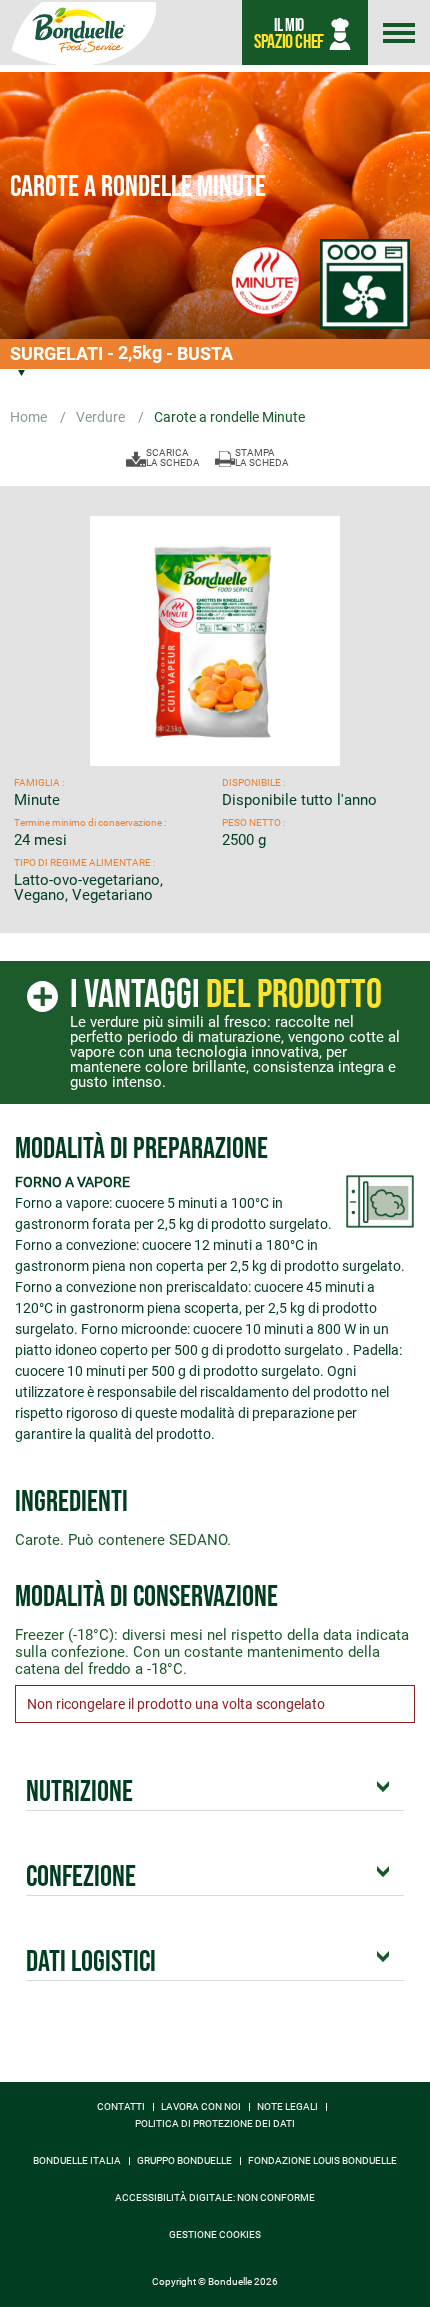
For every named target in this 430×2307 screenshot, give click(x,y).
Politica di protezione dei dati (215, 2124)
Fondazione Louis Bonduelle (322, 2161)
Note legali (287, 2107)
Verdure (102, 417)
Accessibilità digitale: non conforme (215, 2198)
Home (30, 417)
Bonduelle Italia (77, 2161)
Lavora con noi (201, 2107)
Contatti (121, 2107)
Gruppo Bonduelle (184, 2161)
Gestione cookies (215, 2235)
